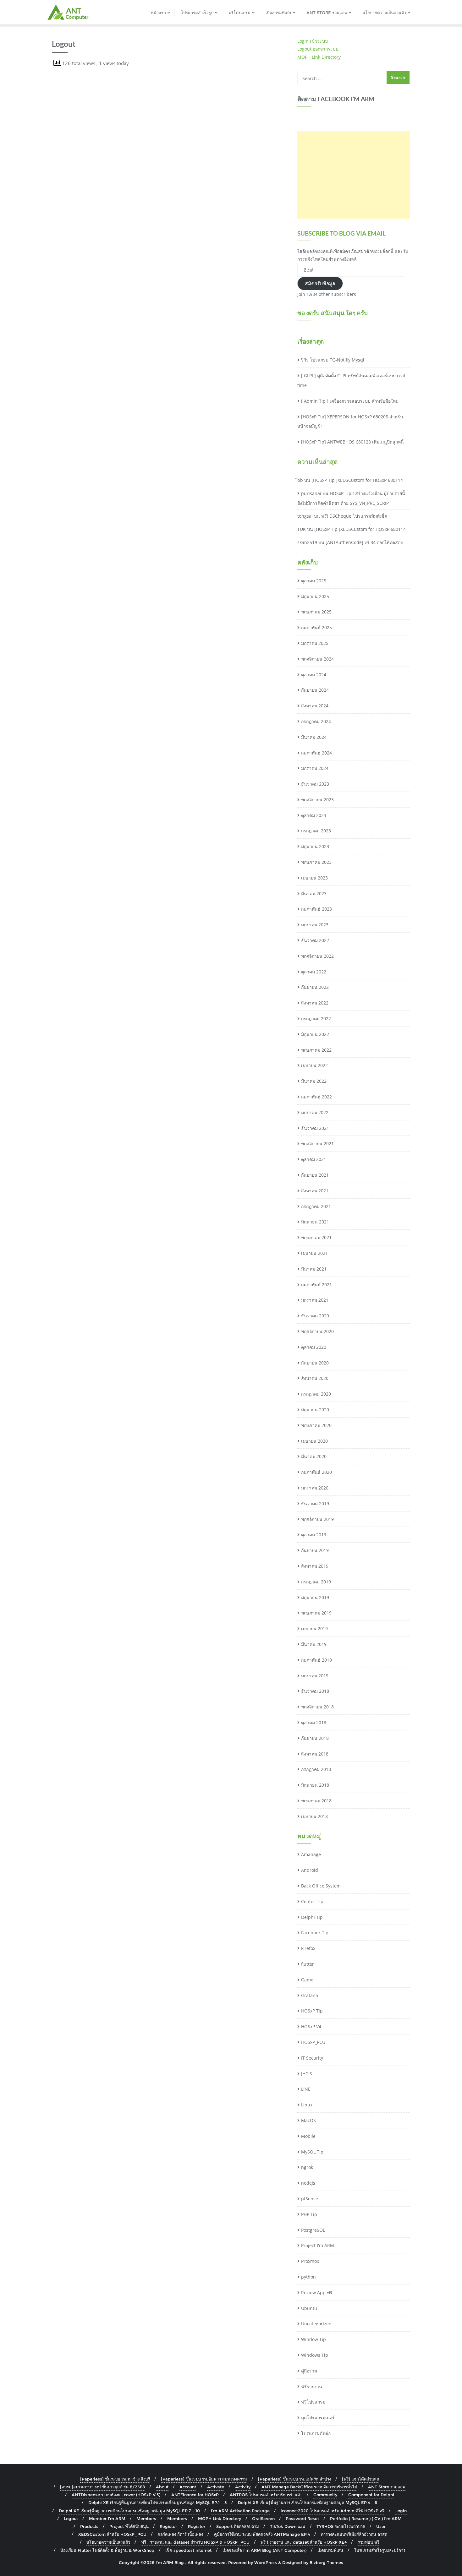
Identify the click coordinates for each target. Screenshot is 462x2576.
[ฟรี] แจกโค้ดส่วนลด (360, 2479)
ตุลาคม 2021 (314, 1159)
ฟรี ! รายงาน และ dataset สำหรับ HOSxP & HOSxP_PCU (195, 2542)
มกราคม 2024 (315, 768)
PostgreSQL (313, 2230)
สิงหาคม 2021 (315, 1191)
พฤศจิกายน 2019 (317, 1519)
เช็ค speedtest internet (188, 2550)
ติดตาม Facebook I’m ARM (336, 99)
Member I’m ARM (107, 2519)
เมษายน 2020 (314, 1441)
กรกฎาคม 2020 (316, 1394)
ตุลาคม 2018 (314, 1722)
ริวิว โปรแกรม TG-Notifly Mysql (333, 360)
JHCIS (307, 2074)
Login (401, 2511)
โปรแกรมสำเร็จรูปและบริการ (380, 2550)
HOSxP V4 (311, 2026)
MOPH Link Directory (319, 57)
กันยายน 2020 (315, 1363)
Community (325, 2495)
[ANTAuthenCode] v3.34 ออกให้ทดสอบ (364, 542)
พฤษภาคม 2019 (316, 1613)
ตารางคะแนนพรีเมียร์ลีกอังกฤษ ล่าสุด (354, 2534)
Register (168, 2526)
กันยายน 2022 (315, 987)
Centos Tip (312, 1901)
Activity (243, 2487)
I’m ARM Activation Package (240, 2511)
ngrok (307, 2167)
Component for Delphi (371, 2495)
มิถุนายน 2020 (315, 1410)
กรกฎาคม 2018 (316, 1769)
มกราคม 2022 (315, 1112)
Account (188, 2487)
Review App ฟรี (317, 2293)
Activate (216, 2487)
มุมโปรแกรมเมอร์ (318, 2418)
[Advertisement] (354, 175)
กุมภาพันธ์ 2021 (316, 1285)
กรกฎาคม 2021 (316, 1206)
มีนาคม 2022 (314, 1081)
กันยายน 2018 (315, 1738)
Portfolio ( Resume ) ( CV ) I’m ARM (366, 2519)
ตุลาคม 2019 (314, 1535)
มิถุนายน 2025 (315, 596)
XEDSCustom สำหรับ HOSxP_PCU (112, 2534)
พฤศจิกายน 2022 (317, 956)
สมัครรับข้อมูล (320, 283)
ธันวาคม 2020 (315, 1316)
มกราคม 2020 (315, 1488)
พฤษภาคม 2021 (316, 1237)
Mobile (308, 2136)
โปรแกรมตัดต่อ (316, 2433)
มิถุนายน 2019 (315, 1597)
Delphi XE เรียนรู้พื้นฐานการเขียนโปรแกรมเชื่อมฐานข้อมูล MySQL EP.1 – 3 (158, 2502)
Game (307, 1980)
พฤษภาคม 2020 (316, 1425)
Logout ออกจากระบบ (318, 49)
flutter (308, 1964)
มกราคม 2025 (315, 643)
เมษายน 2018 (314, 1816)
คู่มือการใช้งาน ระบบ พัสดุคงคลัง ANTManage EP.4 (262, 2534)
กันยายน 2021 (315, 1175)
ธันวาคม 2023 (315, 784)
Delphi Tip (312, 1917)
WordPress (266, 2562)
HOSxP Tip (312, 2011)
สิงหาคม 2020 (315, 1378)
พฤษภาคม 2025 (316, 612)
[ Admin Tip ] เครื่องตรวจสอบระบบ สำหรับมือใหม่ (350, 401)
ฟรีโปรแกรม (313, 2402)
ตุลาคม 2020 (314, 1347)
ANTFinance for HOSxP (195, 2495)
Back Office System (321, 1886)
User (381, 2526)
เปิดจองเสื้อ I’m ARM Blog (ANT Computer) (264, 2550)
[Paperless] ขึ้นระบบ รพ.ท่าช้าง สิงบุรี (115, 2479)
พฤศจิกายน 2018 (317, 1707)
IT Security (312, 2058)
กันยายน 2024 (315, 690)
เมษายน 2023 (314, 878)
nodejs (308, 2183)
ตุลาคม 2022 (314, 972)
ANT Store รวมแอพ (387, 2487)
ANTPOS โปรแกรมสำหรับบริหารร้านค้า (266, 2495)
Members (146, 2519)
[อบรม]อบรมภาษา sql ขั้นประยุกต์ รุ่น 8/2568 (102, 2487)
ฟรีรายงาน (312, 2386)
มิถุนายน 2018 (315, 1785)
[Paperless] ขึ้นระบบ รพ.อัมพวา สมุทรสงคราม (204, 2479)
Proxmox (310, 2261)
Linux (307, 2105)
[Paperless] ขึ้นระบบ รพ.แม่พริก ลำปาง (294, 2479)
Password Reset (302, 2519)
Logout (71, 2519)
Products (89, 2526)
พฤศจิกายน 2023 (317, 800)
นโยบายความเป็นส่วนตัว (108, 2542)
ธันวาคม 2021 (315, 1128)
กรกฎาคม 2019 (316, 1582)
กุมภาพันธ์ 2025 (316, 627)
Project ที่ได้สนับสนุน (129, 2526)
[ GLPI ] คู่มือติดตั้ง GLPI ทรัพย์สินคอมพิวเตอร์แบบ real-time (352, 380)
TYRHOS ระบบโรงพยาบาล (341, 2526)
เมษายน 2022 (314, 1065)
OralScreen (263, 2519)
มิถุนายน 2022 (315, 1034)
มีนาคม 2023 (314, 893)
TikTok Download (288, 2526)
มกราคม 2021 (315, 1300)
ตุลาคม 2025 (314, 581)
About (162, 2487)
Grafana (310, 1995)
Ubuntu (309, 2308)
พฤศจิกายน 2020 (317, 1331)
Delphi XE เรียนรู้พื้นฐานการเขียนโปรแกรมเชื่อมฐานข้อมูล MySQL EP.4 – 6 (308, 2502)
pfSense (310, 2199)
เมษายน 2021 (314, 1253)
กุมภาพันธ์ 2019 (316, 1660)
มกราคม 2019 (315, 1676)
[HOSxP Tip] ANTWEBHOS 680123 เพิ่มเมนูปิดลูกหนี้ (352, 442)
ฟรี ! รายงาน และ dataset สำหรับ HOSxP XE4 (304, 2542)
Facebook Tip (315, 1933)
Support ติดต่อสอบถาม (238, 2526)
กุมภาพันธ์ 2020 (316, 1472)
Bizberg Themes (326, 2562)
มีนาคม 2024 (314, 737)
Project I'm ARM (318, 2245)
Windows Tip (315, 2355)
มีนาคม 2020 (314, 1456)
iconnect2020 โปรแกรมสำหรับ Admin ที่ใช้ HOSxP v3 (333, 2511)
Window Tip (313, 2339)
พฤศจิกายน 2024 (317, 659)
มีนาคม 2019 (314, 1644)
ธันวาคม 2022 (315, 940)
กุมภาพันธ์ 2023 (316, 909)
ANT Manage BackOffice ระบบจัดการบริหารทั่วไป (309, 2487)
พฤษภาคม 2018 (316, 1801)
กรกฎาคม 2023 (316, 831)
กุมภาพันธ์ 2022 (316, 1097)
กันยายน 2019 (315, 1550)
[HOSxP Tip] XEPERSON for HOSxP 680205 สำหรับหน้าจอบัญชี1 (350, 422)
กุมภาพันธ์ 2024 (316, 753)
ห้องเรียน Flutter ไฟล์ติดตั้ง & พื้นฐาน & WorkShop (107, 2550)
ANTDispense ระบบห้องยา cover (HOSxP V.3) (116, 2495)
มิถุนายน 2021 (315, 1222)
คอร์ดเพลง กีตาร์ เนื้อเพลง (180, 2534)
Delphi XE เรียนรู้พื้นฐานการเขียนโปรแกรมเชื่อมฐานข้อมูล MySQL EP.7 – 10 (129, 2511)
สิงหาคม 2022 (315, 1003)
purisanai (311, 493)
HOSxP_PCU (313, 2042)
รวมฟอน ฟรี (368, 2542)
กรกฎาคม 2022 (316, 1018)
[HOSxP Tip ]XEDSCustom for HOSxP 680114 (357, 480)
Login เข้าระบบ (313, 41)
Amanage (311, 1854)
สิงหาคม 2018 (315, 1754)
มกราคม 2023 (315, 925)
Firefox (308, 1948)
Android (310, 1870)
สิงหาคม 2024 (315, 706)
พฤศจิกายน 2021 (317, 1144)
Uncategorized (316, 2324)
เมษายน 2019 (314, 1628)
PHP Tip (309, 2214)
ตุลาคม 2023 (314, 815)
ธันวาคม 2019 (315, 1503)
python (308, 2277)
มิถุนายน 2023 (315, 846)
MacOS (308, 2120)
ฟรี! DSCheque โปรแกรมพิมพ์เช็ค (354, 516)
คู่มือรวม (309, 2371)
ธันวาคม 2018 (315, 1691)
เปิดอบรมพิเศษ (330, 2550)
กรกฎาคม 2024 (316, 721)
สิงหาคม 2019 (315, 1566)
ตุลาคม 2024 (314, 675)
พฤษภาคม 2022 (316, 1050)
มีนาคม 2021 (314, 1269)
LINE (306, 2089)
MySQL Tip (312, 2152)
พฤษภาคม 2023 (316, 862)
